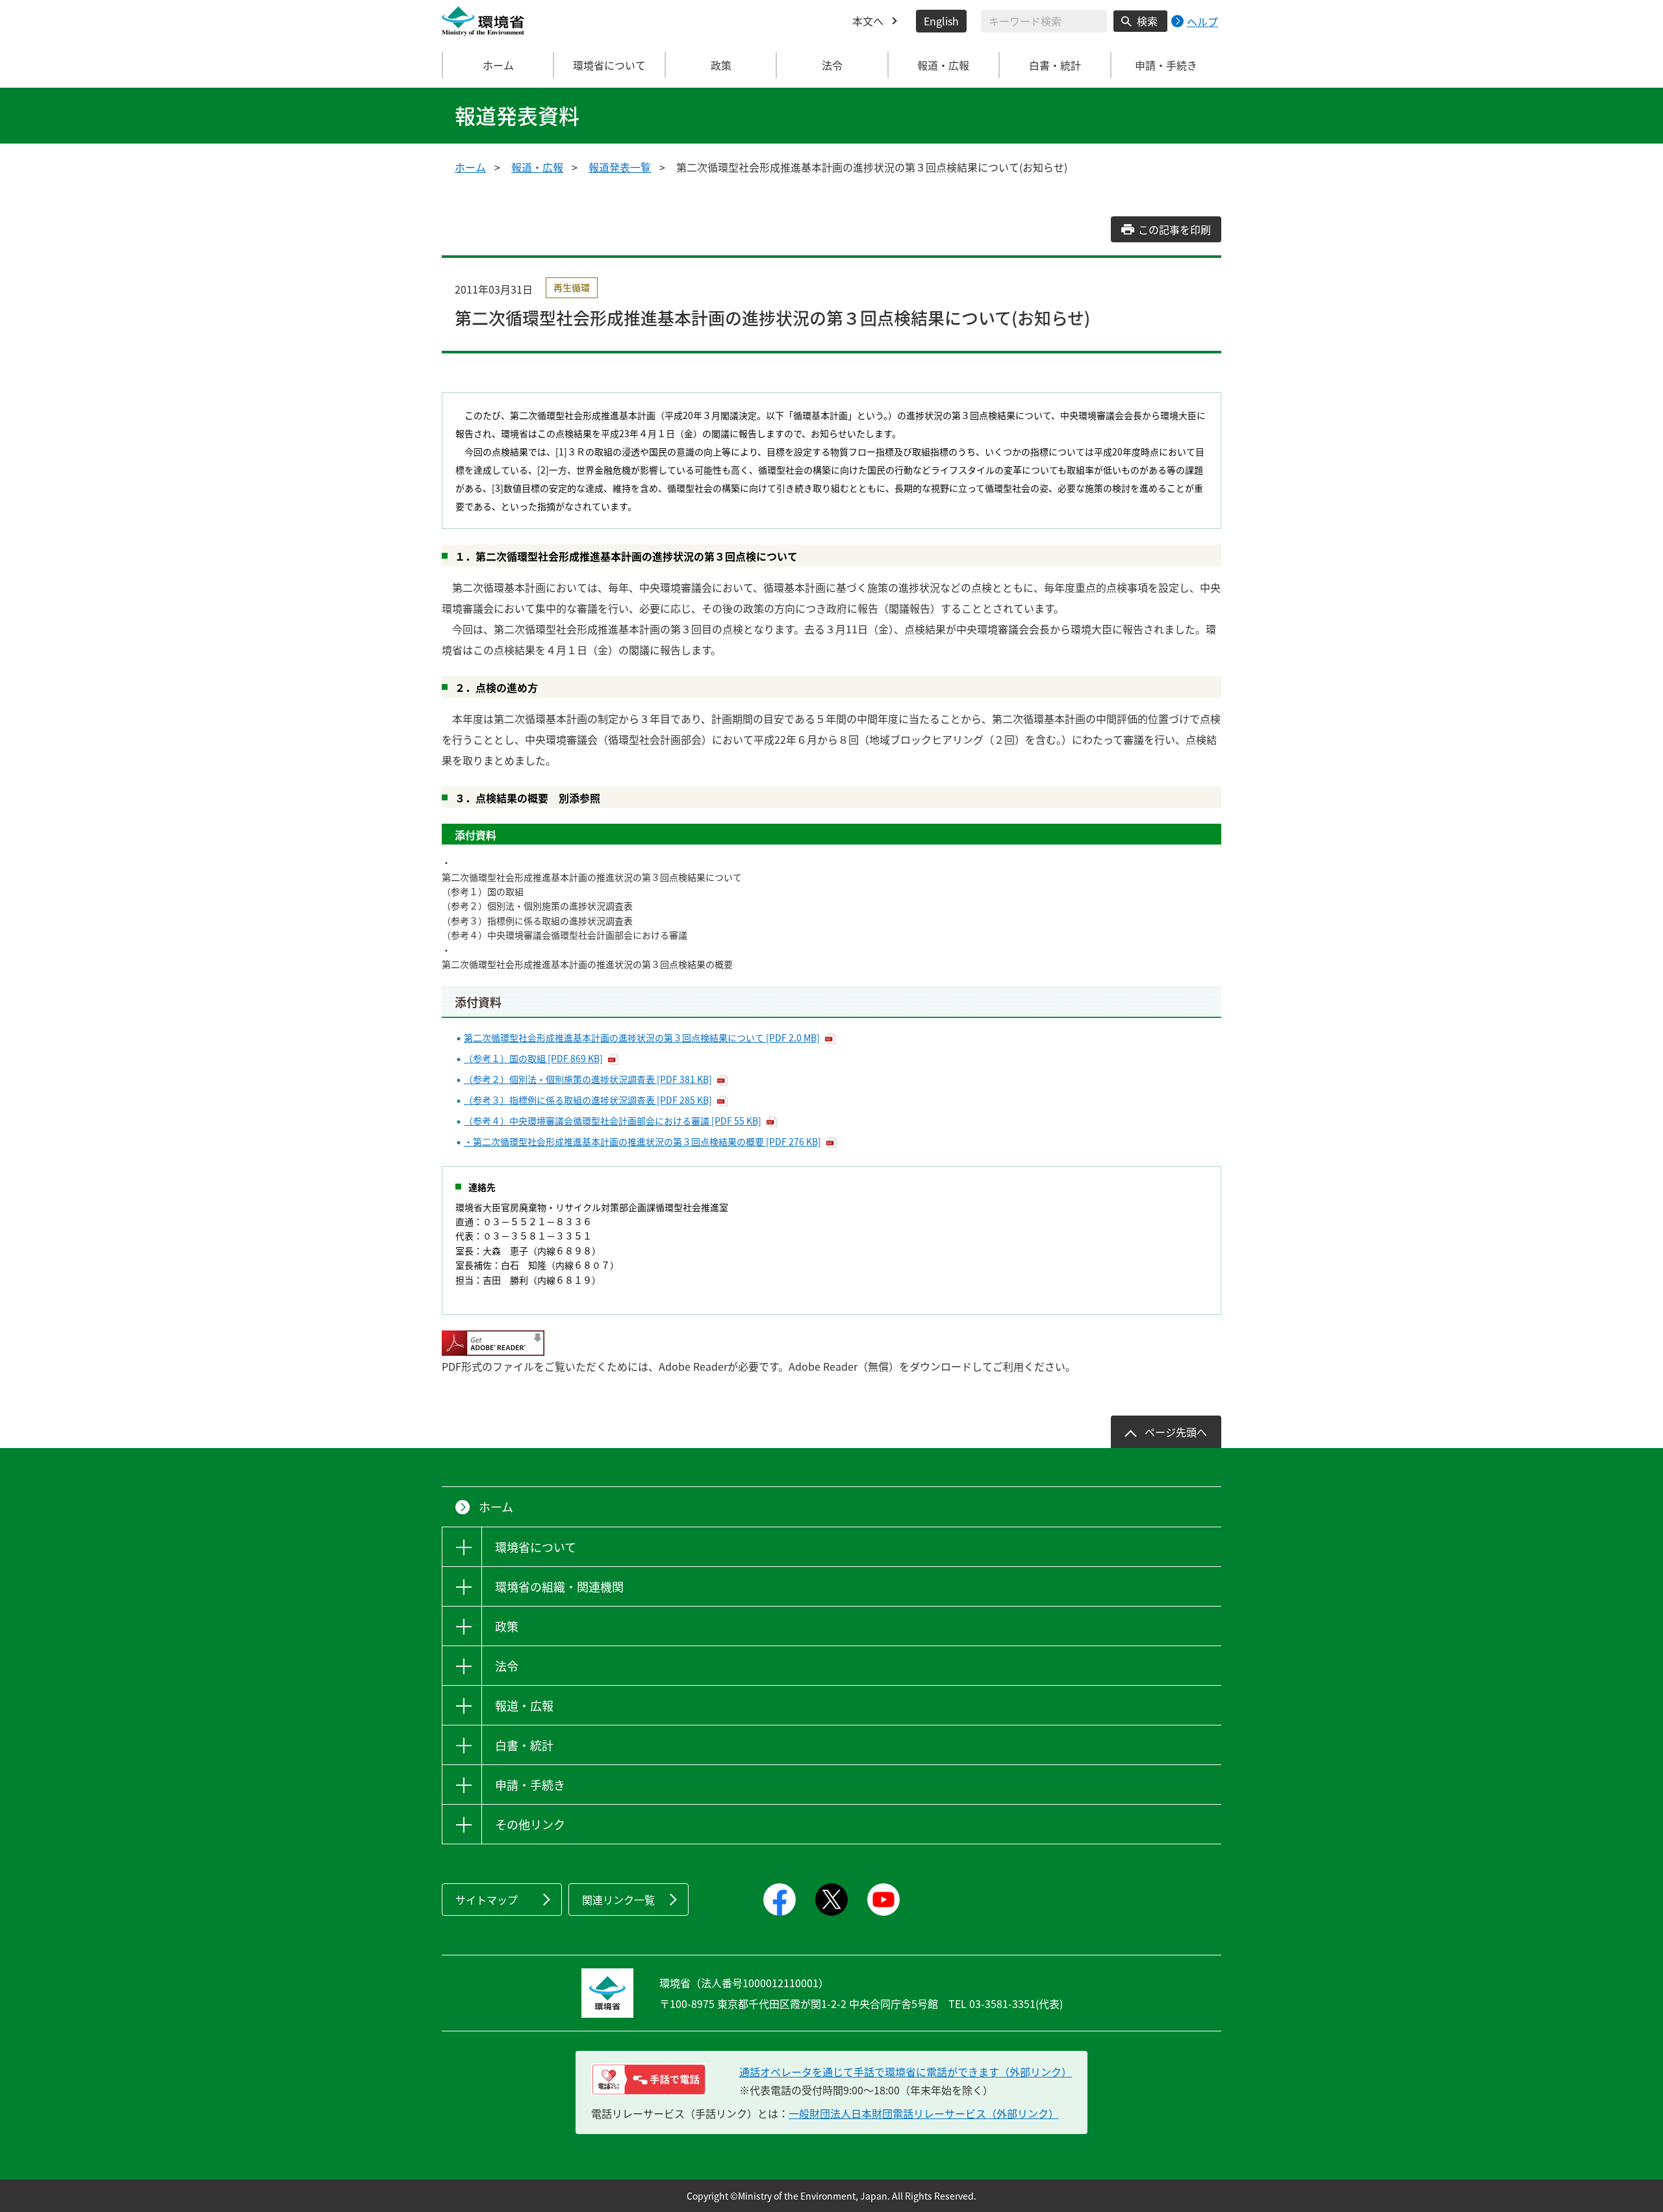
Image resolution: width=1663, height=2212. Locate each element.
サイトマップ (487, 1900)
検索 (1147, 21)
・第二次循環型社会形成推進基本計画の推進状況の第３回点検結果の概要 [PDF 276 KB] (642, 1141)
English (941, 21)
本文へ (868, 21)
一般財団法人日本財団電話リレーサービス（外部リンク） (924, 2113)
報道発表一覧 (620, 167)
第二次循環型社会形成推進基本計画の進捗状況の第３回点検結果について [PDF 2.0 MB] (642, 1037)
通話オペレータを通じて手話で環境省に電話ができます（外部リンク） (906, 2072)
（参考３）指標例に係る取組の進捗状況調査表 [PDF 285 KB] (588, 1100)
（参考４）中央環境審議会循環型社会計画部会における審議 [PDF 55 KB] (613, 1121)
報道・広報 (537, 167)
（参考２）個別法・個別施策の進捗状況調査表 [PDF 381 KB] (588, 1079)
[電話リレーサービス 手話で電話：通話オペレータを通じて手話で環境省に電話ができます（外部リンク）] (649, 2079)
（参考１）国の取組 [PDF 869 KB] (533, 1058)
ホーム (498, 65)
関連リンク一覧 (618, 1900)
